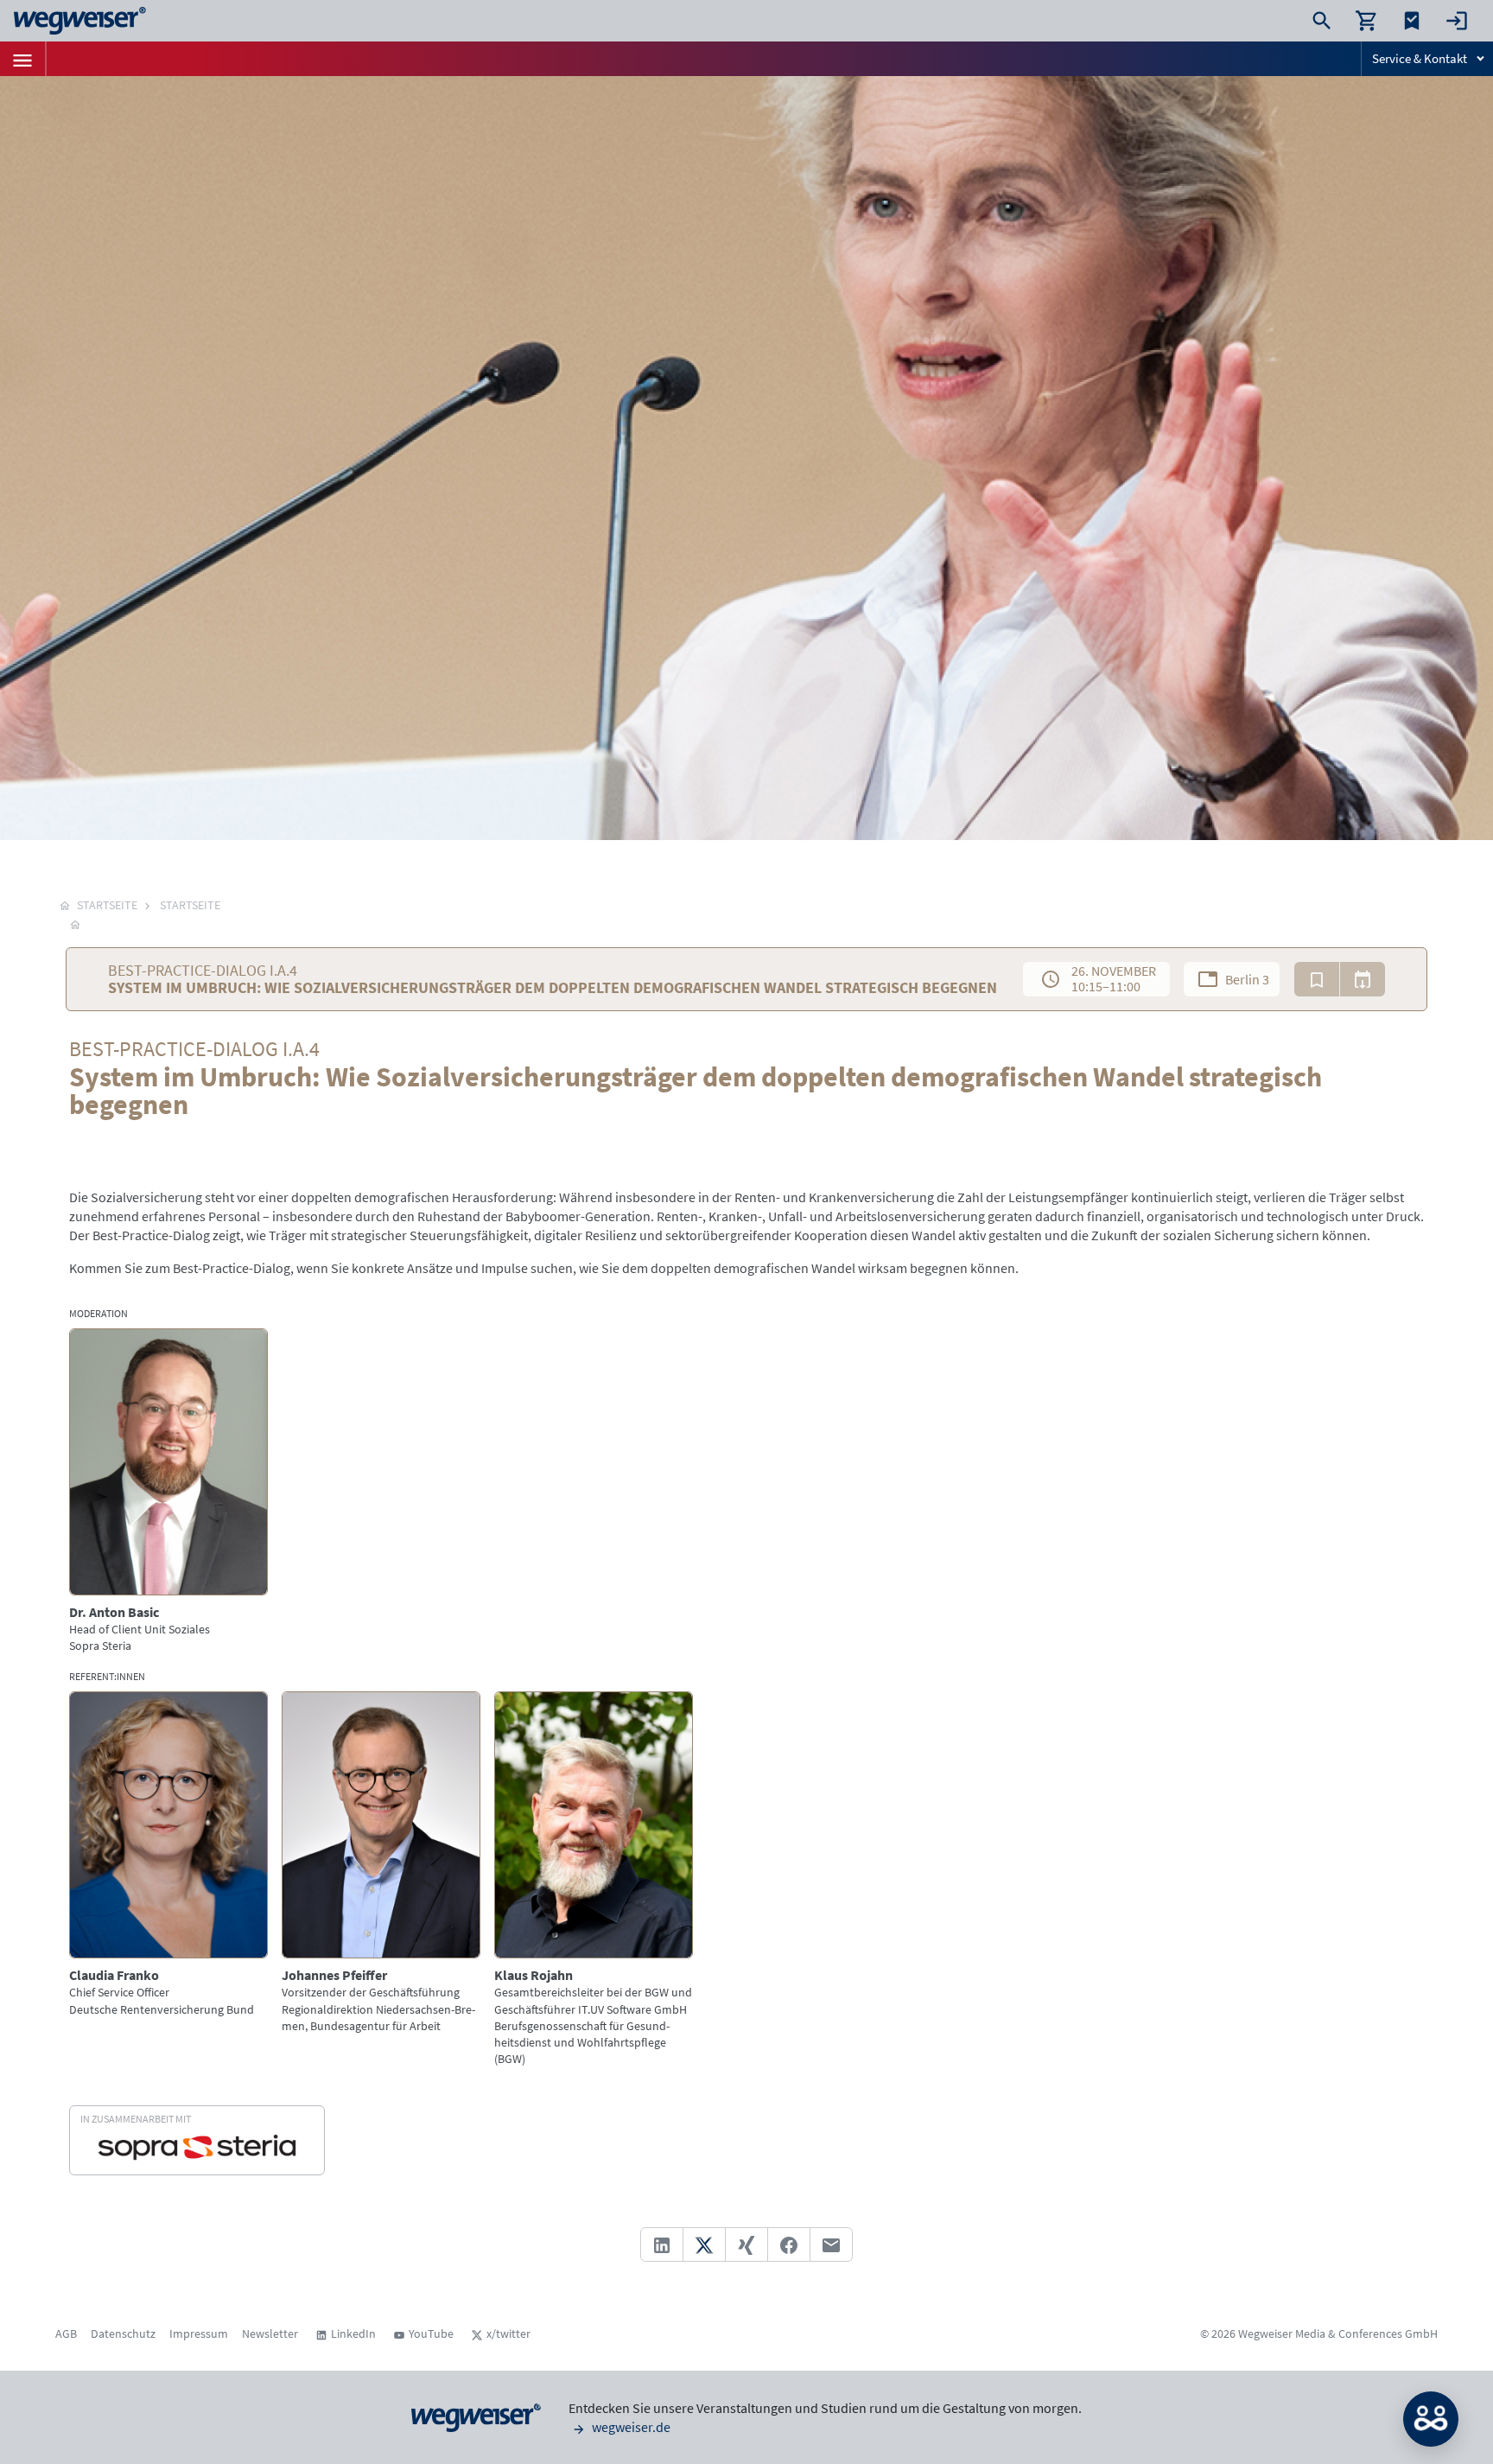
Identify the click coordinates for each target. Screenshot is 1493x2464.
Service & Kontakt (1420, 58)
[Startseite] (75, 924)
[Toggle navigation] (22, 59)
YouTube (431, 2333)
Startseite (190, 905)
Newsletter (270, 2333)
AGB (66, 2333)
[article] (168, 1491)
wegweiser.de (630, 2427)
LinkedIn (353, 2333)
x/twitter (508, 2333)
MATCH (1431, 2419)
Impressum (199, 2333)
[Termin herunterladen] (1363, 979)
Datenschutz (123, 2333)
